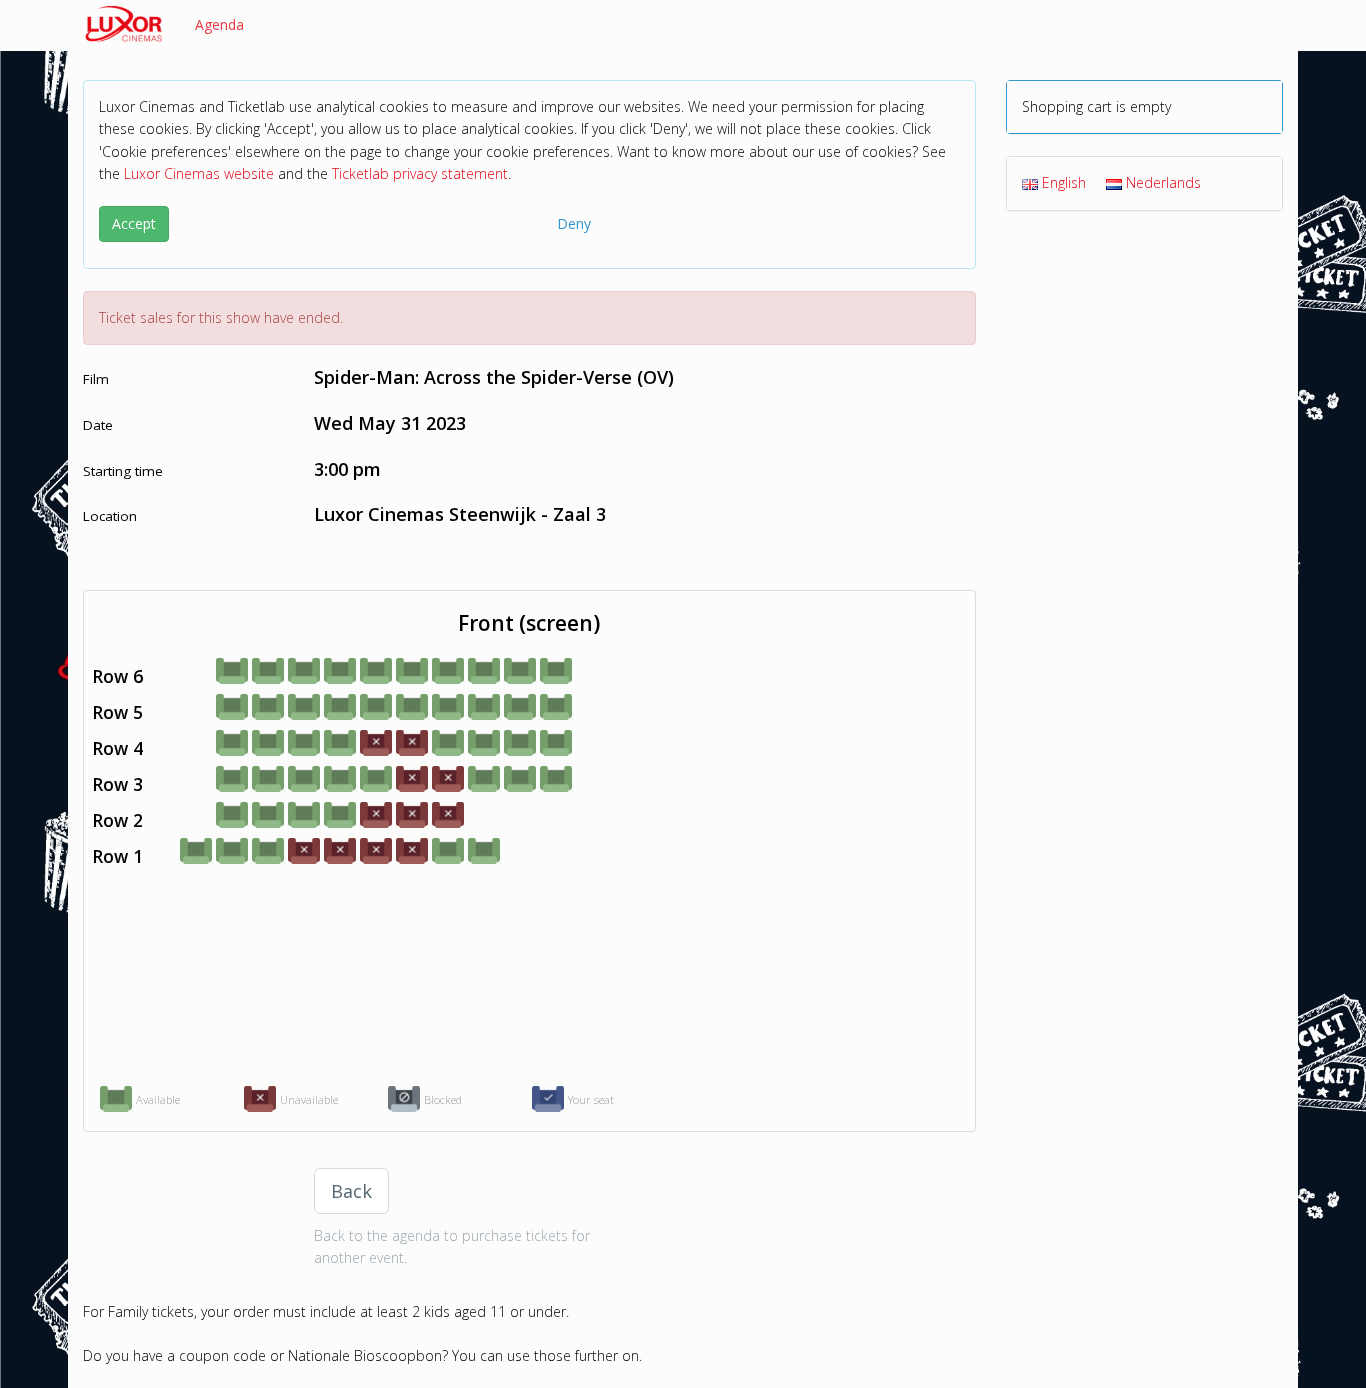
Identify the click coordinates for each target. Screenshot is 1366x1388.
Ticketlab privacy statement (420, 173)
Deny (574, 223)
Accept (134, 223)
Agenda (219, 24)
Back (351, 1191)
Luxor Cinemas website (199, 173)
